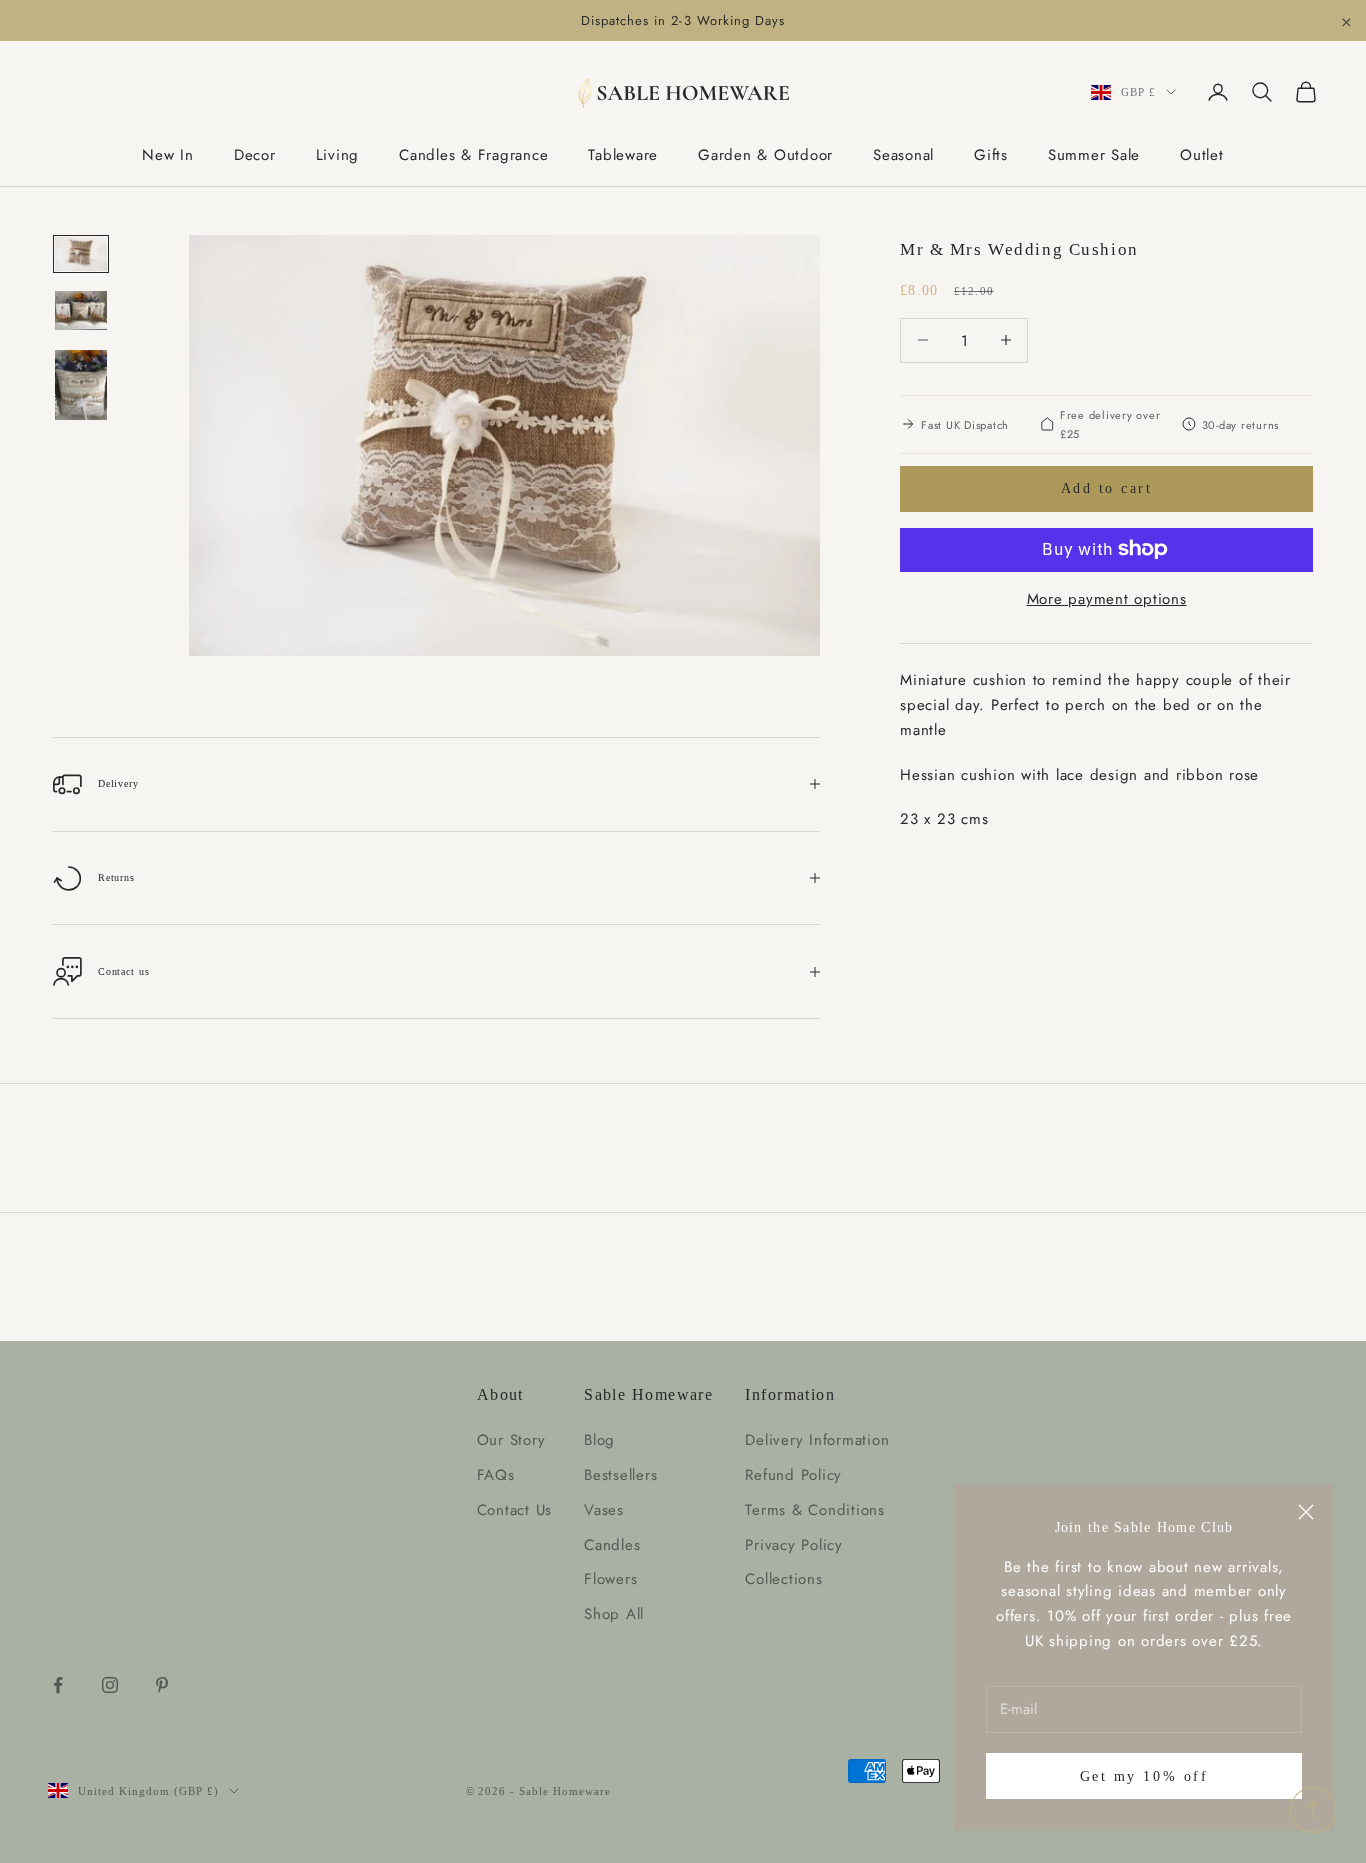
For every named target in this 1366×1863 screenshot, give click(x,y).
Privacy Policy (794, 1545)
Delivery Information (817, 1440)
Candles (612, 1545)
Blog (599, 1440)
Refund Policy (793, 1475)
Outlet (1202, 155)
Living (338, 155)
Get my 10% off (1144, 1776)
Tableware (623, 155)
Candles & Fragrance (473, 155)
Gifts (991, 155)
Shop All (614, 1614)
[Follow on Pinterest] (162, 1685)
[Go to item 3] (81, 385)
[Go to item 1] (81, 254)
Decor (255, 155)
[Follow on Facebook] (58, 1685)
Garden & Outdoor (765, 155)
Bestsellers (620, 1475)
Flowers (610, 1579)
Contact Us (515, 1510)
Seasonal (903, 155)
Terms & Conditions (815, 1510)
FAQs (496, 1475)
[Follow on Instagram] (110, 1685)
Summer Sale (1094, 155)
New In (168, 155)
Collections (783, 1579)
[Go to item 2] (81, 310)
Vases (604, 1510)
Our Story (511, 1440)
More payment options (1107, 598)
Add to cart (1107, 488)
